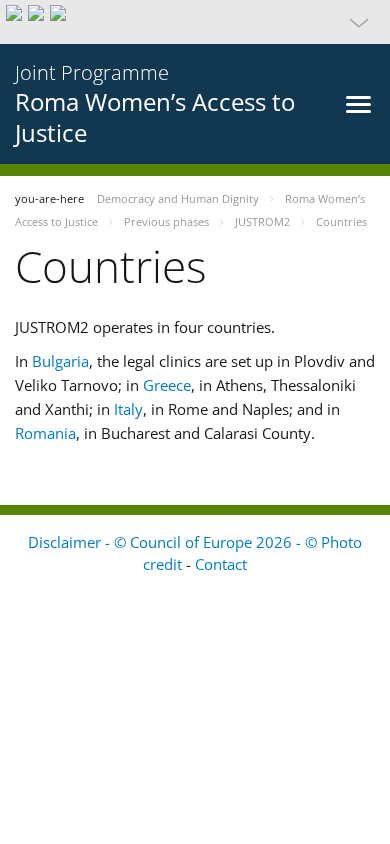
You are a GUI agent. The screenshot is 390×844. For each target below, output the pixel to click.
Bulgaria (60, 361)
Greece (167, 385)
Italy (128, 409)
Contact (221, 564)
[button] (195, 22)
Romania (45, 433)
